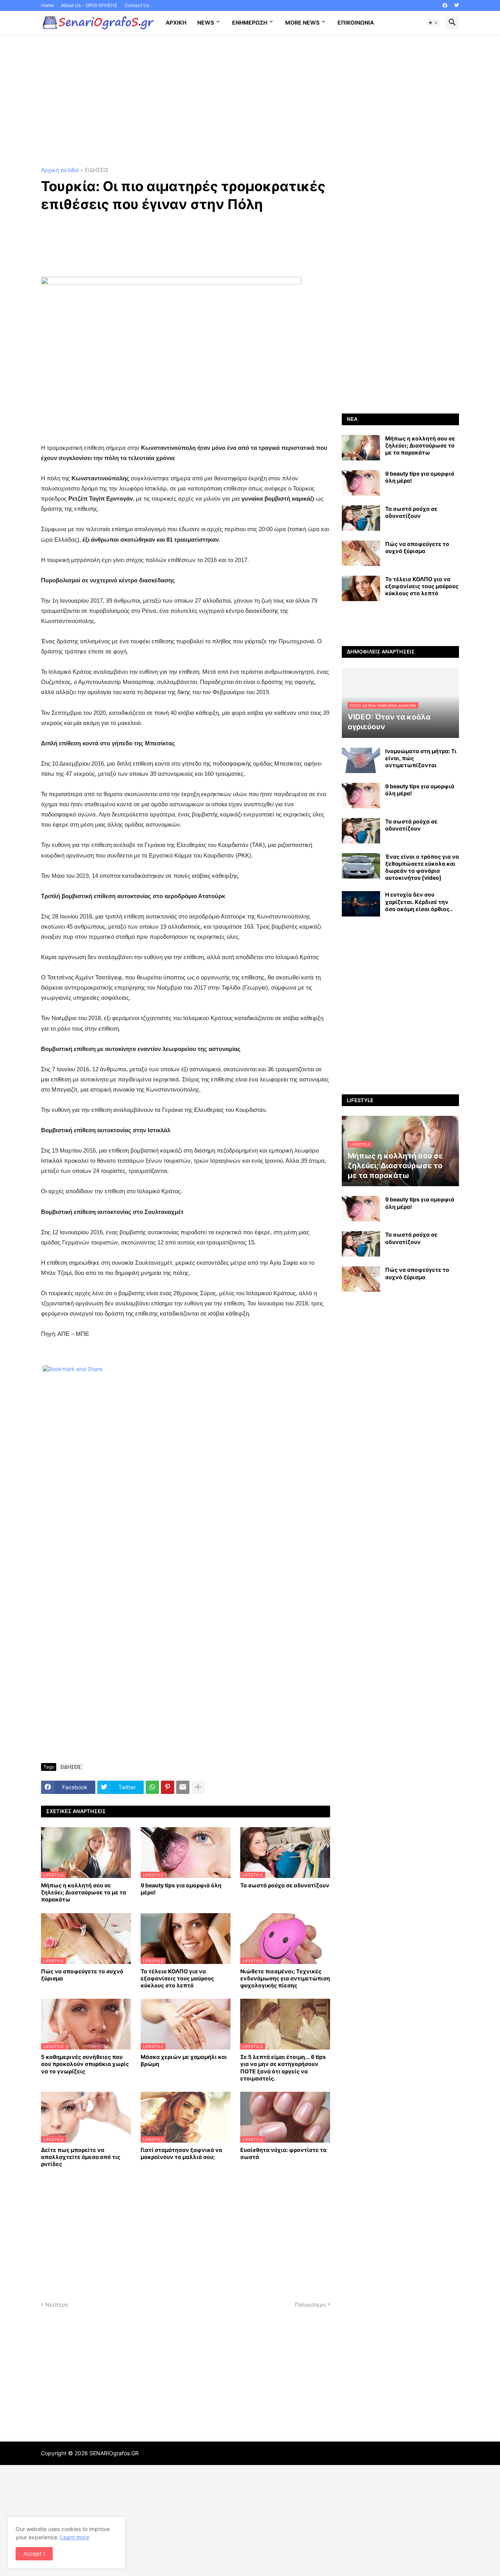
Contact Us (137, 5)
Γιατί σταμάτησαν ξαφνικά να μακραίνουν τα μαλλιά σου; (181, 2153)
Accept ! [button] (34, 2554)
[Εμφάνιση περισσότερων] (198, 1787)
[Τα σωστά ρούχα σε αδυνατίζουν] (361, 518)
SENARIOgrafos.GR (114, 2453)
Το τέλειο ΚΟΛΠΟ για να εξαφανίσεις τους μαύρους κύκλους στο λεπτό (177, 1978)
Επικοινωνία (356, 22)
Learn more (75, 2537)
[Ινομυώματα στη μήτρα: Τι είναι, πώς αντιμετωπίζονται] (361, 760)
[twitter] (457, 5)
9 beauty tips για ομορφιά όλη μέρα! (181, 1889)
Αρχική (176, 22)
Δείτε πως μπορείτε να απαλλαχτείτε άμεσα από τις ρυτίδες (81, 2157)
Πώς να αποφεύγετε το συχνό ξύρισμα (82, 1975)
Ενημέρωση (250, 22)
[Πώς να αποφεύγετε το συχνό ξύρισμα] (361, 553)
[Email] (183, 1787)
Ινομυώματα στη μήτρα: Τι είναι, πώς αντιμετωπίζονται (421, 758)
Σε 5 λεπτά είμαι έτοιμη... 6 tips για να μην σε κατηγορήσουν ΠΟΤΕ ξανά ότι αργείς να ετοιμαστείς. (283, 2068)
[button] (433, 23)
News (206, 22)
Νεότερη (57, 2305)
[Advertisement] (250, 101)
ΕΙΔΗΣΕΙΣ (97, 170)
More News (302, 22)
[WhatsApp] (152, 1787)
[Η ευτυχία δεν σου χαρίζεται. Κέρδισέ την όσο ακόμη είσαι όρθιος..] (361, 904)
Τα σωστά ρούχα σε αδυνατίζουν (285, 1885)
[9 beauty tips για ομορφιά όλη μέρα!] (361, 483)
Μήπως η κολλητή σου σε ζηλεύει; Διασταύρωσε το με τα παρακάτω (84, 1892)
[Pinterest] (168, 1787)
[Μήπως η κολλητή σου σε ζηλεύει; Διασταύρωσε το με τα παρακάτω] (361, 448)
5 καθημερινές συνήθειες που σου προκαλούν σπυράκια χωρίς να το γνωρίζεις (85, 2064)
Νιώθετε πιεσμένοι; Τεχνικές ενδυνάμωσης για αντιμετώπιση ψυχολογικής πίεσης (285, 1978)
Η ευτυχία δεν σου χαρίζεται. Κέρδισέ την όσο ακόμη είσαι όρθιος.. (419, 901)
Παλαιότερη (310, 2305)
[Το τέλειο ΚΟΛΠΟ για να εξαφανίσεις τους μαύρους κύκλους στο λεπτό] (361, 588)
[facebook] (445, 5)
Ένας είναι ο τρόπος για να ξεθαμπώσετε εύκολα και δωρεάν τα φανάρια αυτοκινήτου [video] (422, 867)
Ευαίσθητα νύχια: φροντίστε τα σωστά (283, 2153)
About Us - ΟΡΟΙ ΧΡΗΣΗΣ (89, 5)
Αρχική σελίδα (60, 170)
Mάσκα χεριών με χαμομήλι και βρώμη (184, 2060)
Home (47, 5)
